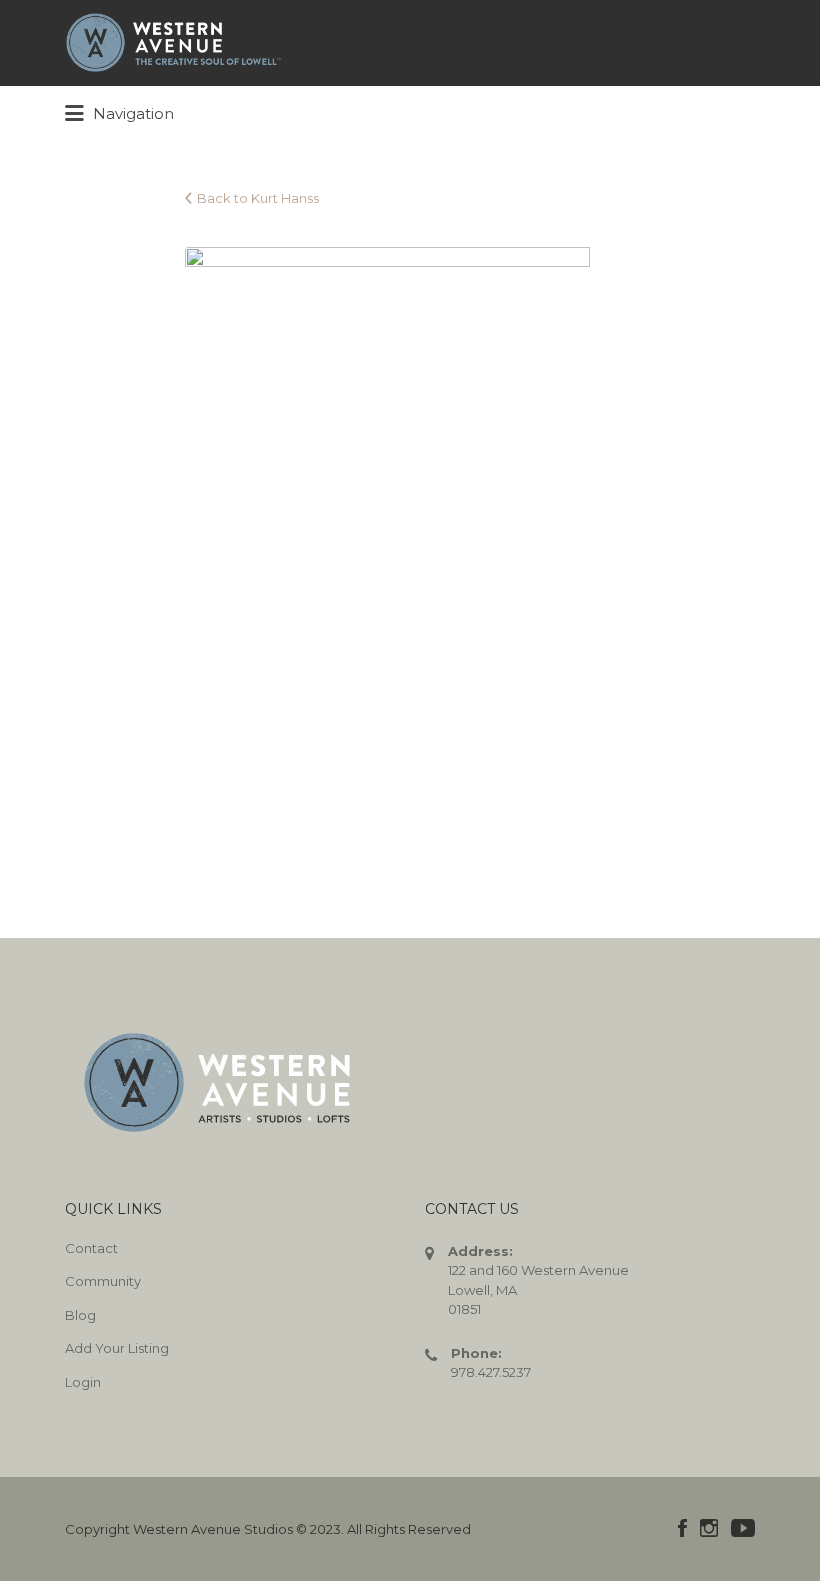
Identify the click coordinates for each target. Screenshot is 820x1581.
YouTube (743, 1528)
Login (83, 1382)
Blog (80, 1315)
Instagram (709, 1528)
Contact (91, 1248)
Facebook (682, 1528)
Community (103, 1281)
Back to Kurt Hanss (258, 198)
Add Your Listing (117, 1348)
